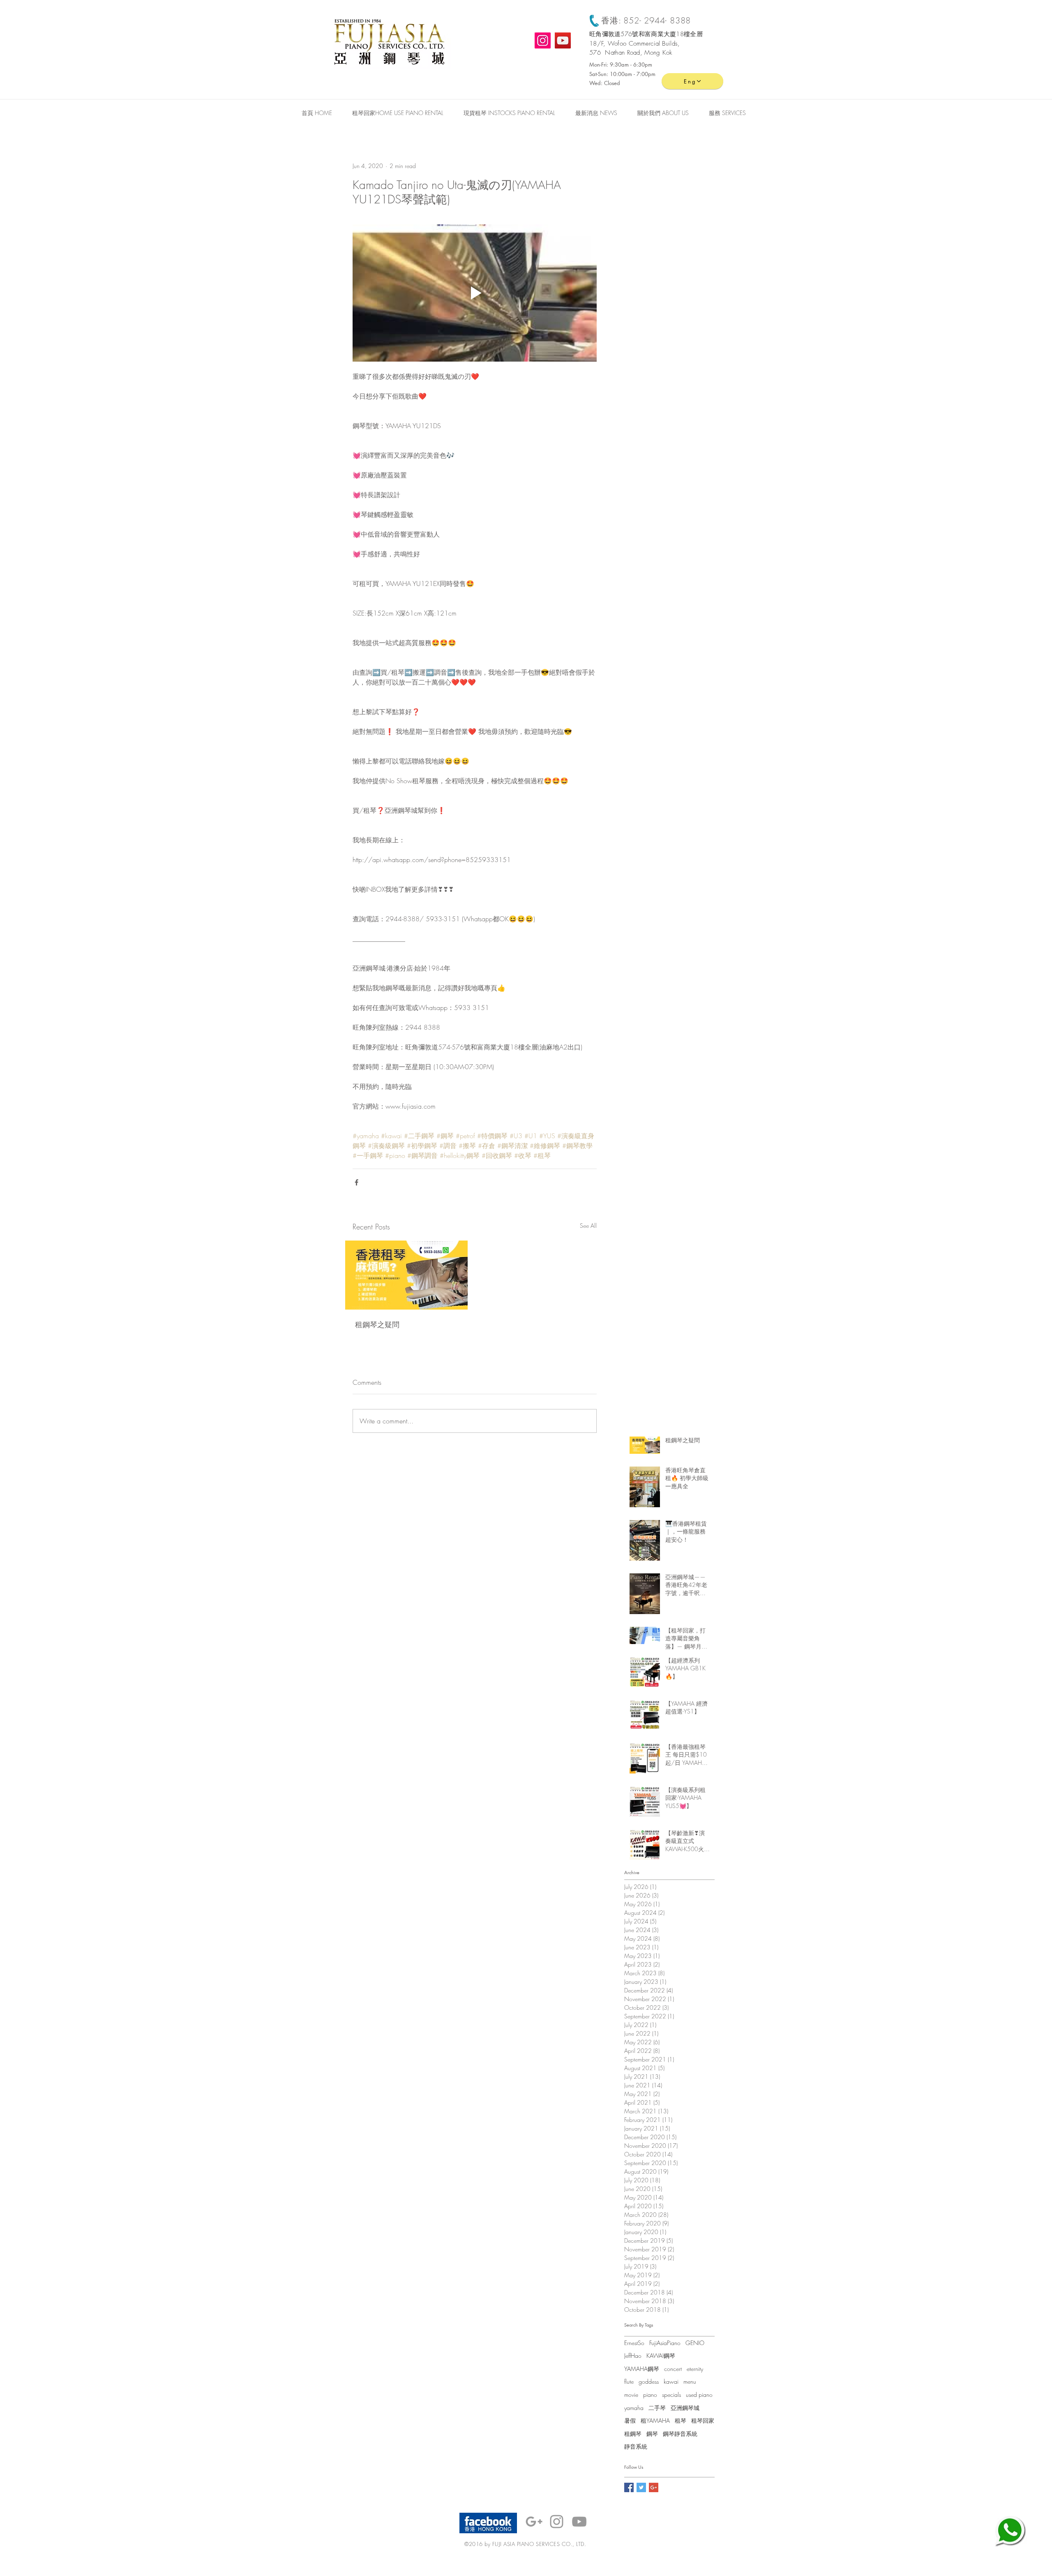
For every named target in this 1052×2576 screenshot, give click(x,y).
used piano (699, 2395)
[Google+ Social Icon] (654, 2487)
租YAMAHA (655, 2420)
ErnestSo (634, 2343)
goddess (649, 2381)
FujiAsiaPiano (665, 2343)
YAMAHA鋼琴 (642, 2369)
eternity (695, 2369)
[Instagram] (543, 40)
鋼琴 (652, 2434)
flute (629, 2381)
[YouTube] (563, 40)
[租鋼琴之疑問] (406, 1275)
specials (671, 2395)
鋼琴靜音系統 (680, 2434)
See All (588, 1226)
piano (650, 2395)
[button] (727, 113)
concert (673, 2369)
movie (631, 2395)
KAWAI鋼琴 (661, 2356)
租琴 (681, 2420)
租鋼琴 (633, 2434)
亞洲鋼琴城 (685, 2408)
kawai (671, 2381)
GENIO (695, 2343)
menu (690, 2381)
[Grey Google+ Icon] (534, 2522)
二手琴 (657, 2408)
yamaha (634, 2408)
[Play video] (475, 293)
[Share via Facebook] (356, 1182)
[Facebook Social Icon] (629, 2487)
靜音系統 (636, 2446)
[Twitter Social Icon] (641, 2487)
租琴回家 (703, 2420)
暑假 (630, 2420)
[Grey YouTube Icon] (579, 2522)
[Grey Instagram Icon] (557, 2522)
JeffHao (633, 2356)
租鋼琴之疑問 (377, 1324)
